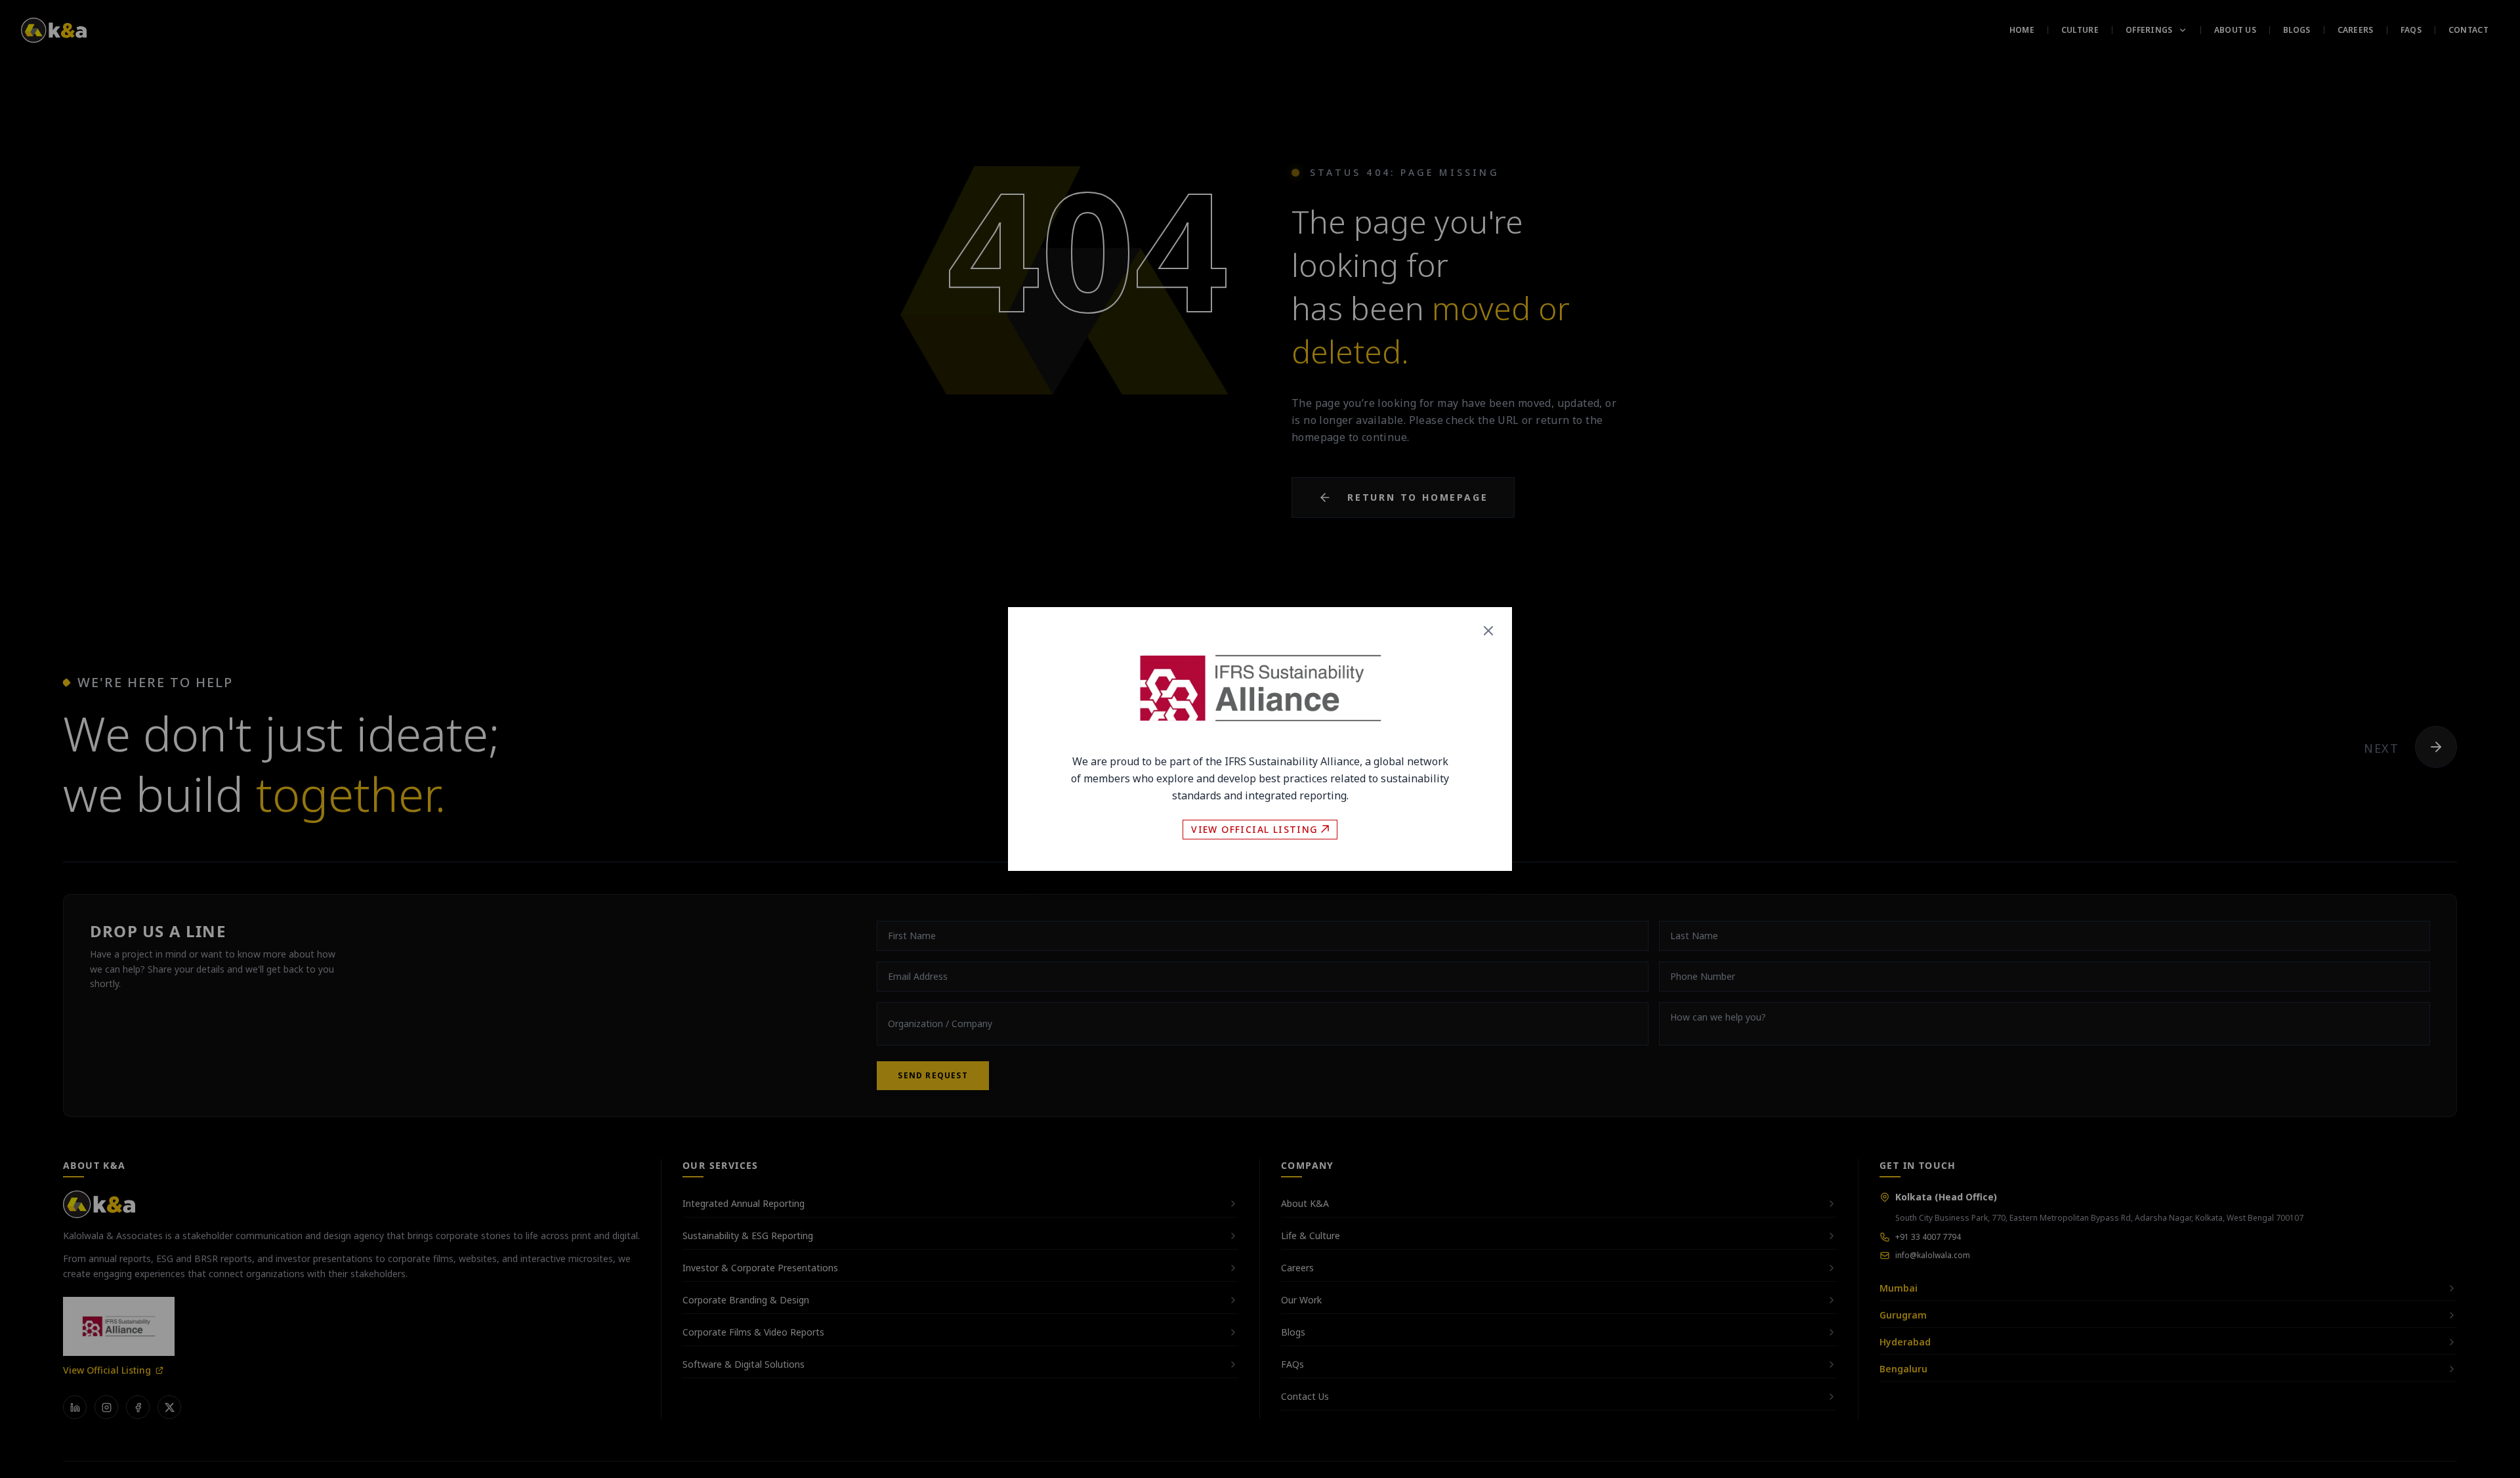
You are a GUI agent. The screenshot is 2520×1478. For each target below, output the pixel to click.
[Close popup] (1488, 631)
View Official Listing (1254, 829)
